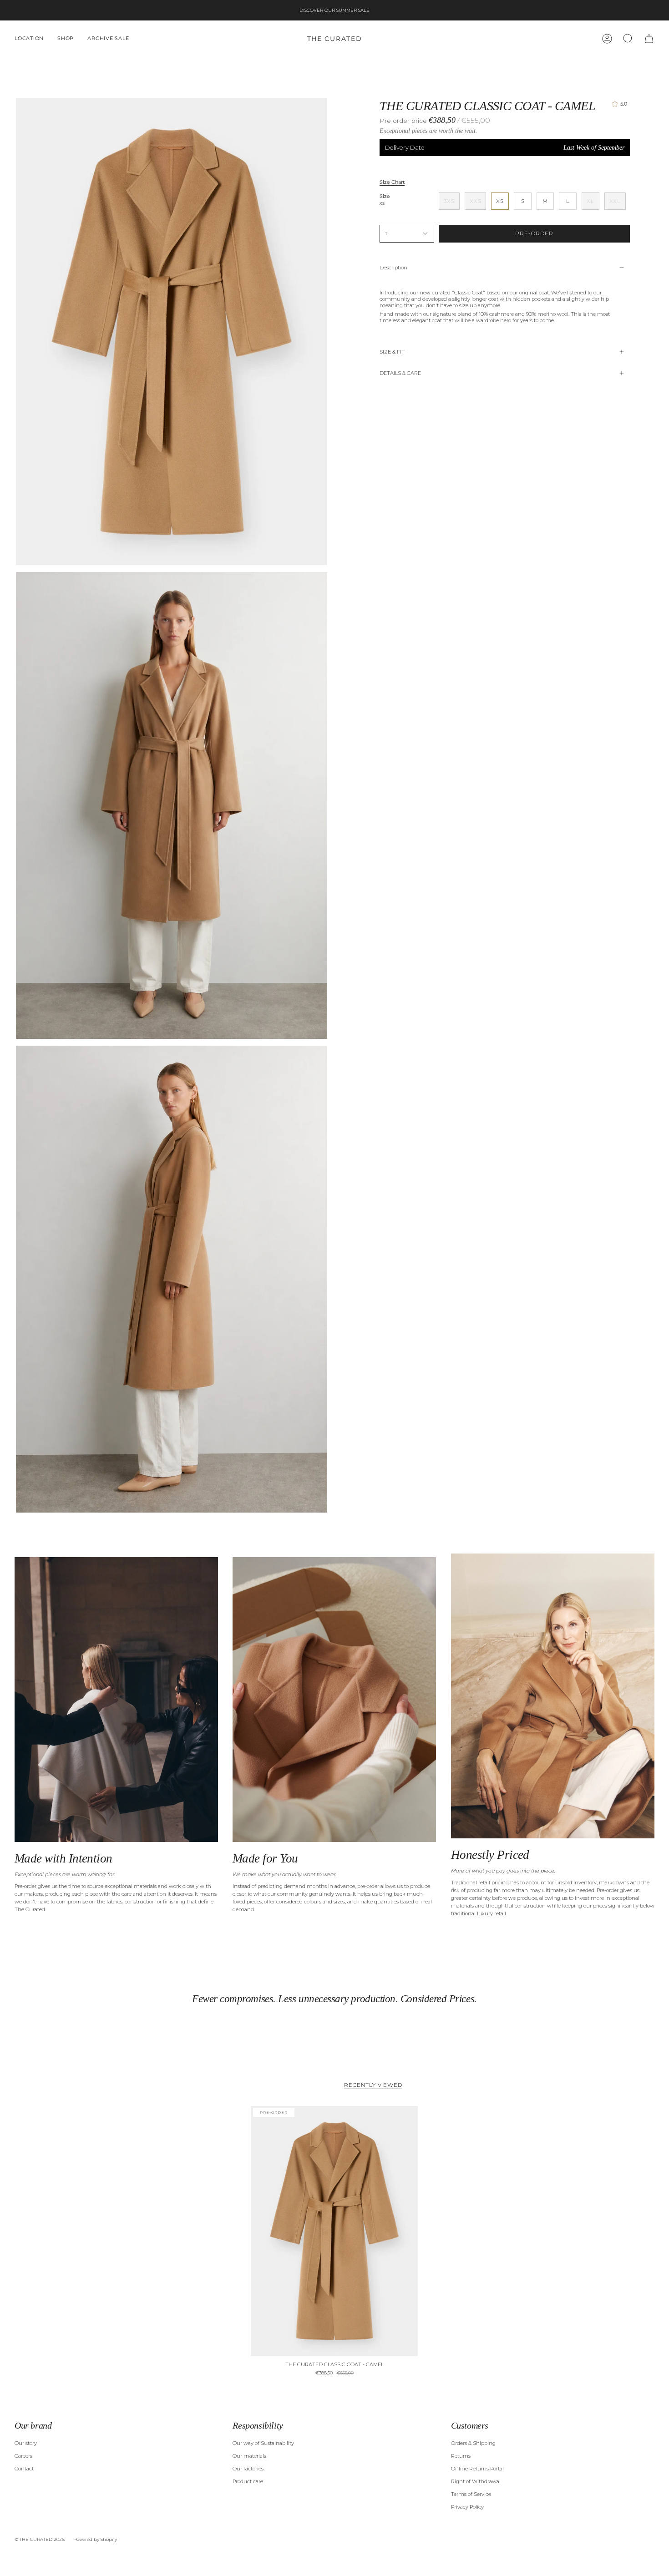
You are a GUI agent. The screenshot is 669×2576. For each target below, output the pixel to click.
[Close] (548, 1224)
